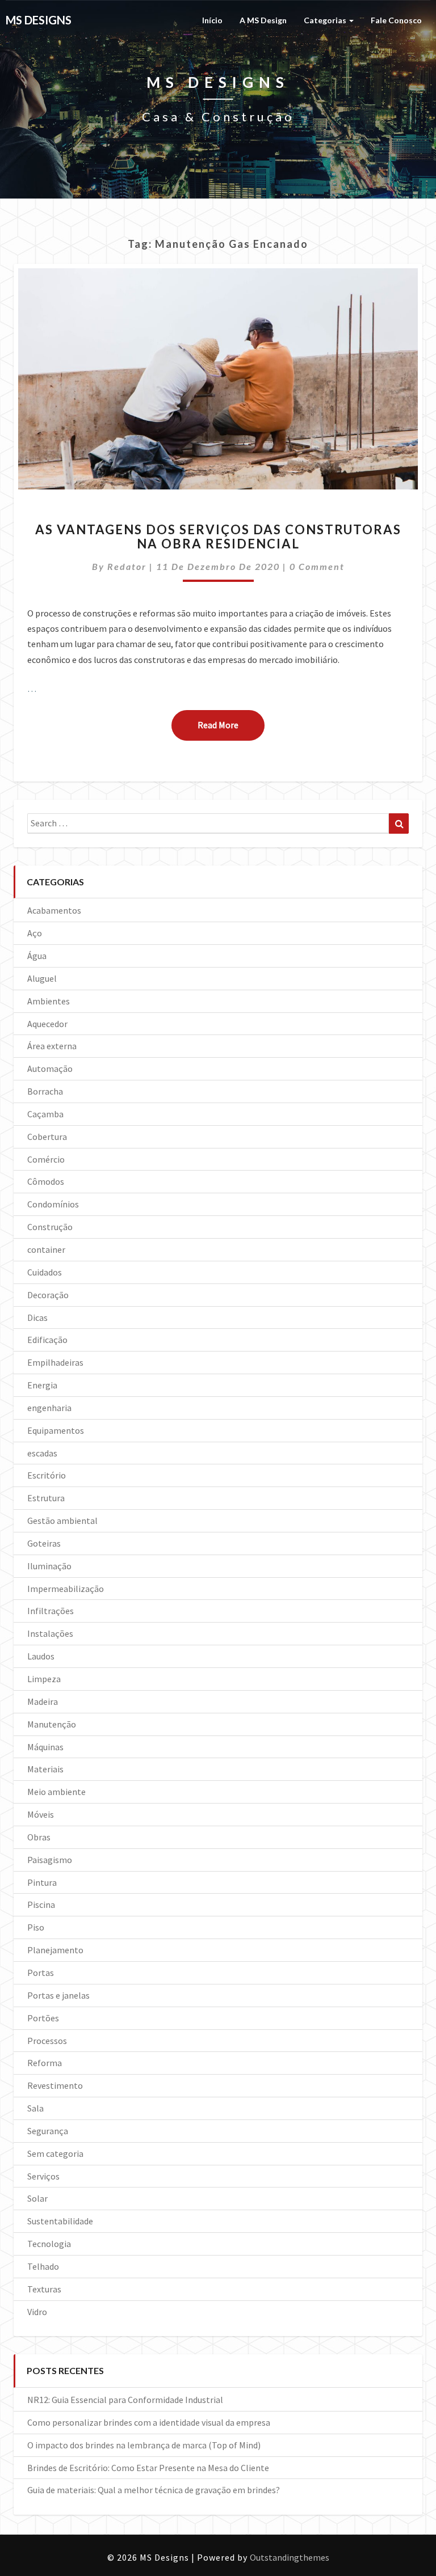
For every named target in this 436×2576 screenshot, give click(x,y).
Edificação (47, 1340)
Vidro (37, 2312)
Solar (37, 2198)
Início (212, 20)
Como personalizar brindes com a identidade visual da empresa (149, 2422)
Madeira (43, 1701)
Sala (35, 2108)
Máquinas (45, 1747)
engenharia (49, 1408)
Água (37, 956)
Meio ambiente (56, 1792)
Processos (47, 2041)
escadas (42, 1453)
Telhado (43, 2266)
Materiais (45, 1769)
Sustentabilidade (60, 2221)
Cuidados (45, 1272)
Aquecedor (47, 1024)
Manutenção (52, 1724)
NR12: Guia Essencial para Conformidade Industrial (125, 2400)
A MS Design (263, 20)
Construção (50, 1227)
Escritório (47, 1475)
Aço (35, 933)
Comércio (46, 1159)
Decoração (48, 1295)
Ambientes (49, 1001)
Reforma (45, 2063)
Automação (50, 1069)
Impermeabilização (66, 1589)
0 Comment (317, 566)
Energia (42, 1385)
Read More (231, 725)
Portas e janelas (58, 1995)
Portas (41, 1973)
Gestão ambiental (62, 1521)
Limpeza (44, 1679)
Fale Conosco (396, 20)
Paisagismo (50, 1860)
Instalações (50, 1633)
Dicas (37, 1317)
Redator (127, 566)
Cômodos (46, 1181)
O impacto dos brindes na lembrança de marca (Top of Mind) (144, 2445)
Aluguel (42, 978)
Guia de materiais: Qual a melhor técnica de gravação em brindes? (154, 2490)
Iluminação (49, 1566)
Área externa (52, 1046)
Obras (39, 1837)
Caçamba (45, 1114)
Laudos (41, 1656)
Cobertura (47, 1137)
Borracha (45, 1091)
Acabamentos (54, 910)
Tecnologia (49, 2244)
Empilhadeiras (55, 1362)
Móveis (41, 1814)
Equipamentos (56, 1430)
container (46, 1249)
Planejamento (55, 1950)
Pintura (42, 1882)
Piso (36, 1927)
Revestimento (55, 2085)
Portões (43, 2018)
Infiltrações (51, 1611)
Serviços (43, 2176)
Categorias (326, 20)
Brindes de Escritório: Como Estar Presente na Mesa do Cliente (148, 2468)
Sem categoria (55, 2153)
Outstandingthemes (290, 2557)
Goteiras (44, 1543)
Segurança (48, 2131)
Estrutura (46, 1498)
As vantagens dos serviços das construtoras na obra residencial (218, 536)
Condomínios (53, 1204)
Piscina (41, 1904)
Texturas (44, 2289)
